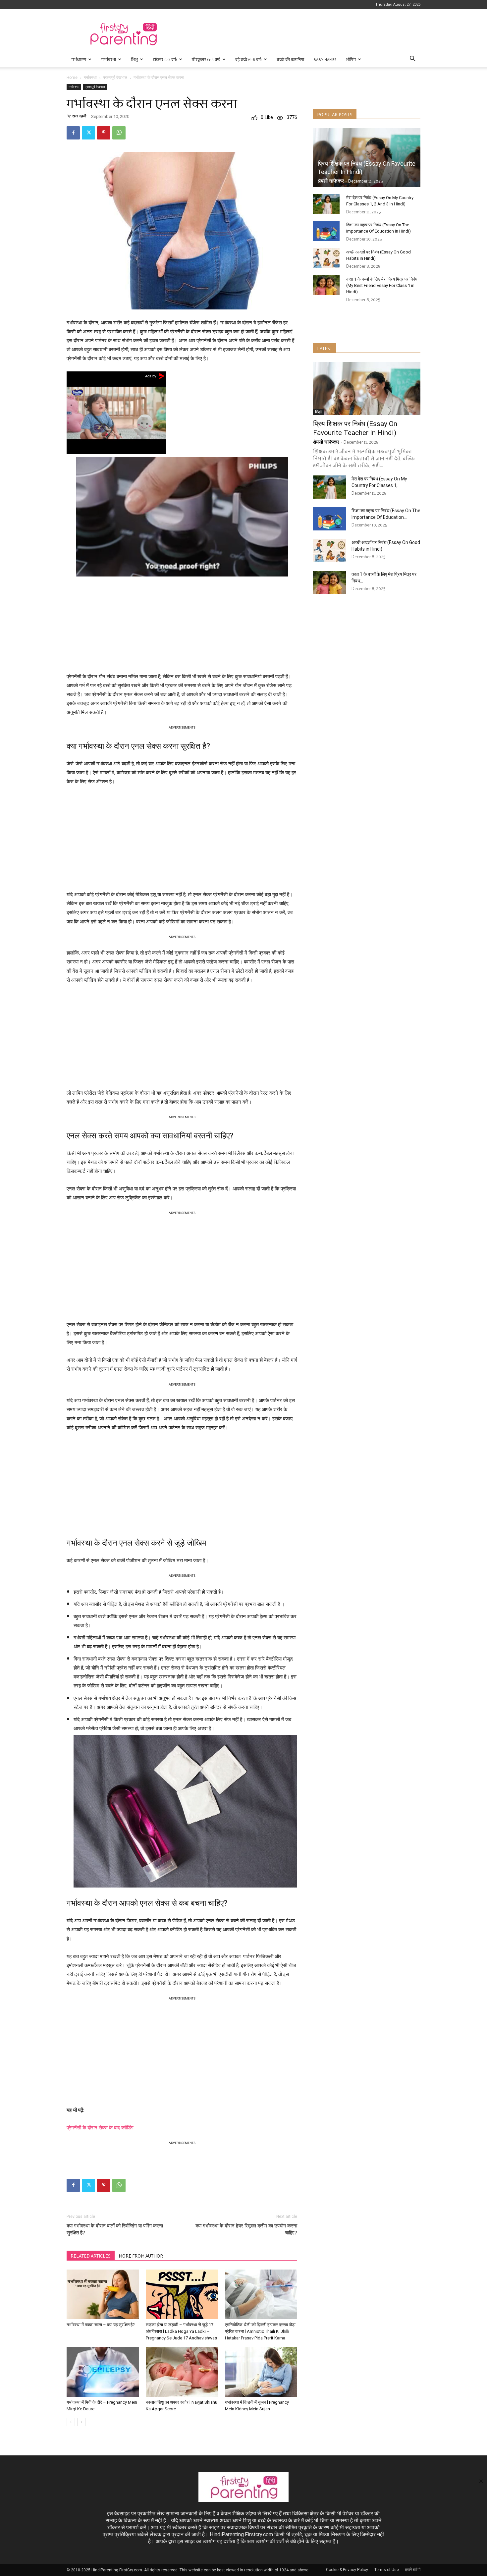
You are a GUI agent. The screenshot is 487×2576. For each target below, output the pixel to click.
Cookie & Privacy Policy (347, 2570)
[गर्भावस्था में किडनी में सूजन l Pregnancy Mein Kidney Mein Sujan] (261, 2372)
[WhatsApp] (119, 133)
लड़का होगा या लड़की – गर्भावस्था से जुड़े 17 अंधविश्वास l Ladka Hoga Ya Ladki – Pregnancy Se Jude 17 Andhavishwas (181, 2331)
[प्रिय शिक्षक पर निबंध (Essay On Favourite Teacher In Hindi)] (367, 158)
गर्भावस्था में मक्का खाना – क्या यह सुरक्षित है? (101, 2325)
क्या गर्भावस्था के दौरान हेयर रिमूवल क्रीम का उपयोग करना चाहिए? (246, 2229)
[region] (182, 623)
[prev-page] (71, 2422)
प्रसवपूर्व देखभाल (115, 78)
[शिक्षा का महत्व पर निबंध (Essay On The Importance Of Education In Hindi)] (326, 231)
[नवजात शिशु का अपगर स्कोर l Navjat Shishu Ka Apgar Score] (182, 2372)
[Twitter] (88, 133)
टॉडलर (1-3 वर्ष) (165, 59)
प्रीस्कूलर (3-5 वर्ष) (206, 59)
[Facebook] (73, 133)
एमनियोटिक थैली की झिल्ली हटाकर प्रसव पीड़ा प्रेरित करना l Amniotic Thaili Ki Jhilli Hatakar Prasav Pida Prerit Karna (260, 2331)
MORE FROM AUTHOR (141, 2256)
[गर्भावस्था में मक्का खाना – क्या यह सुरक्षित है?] (103, 2294)
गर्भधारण (79, 59)
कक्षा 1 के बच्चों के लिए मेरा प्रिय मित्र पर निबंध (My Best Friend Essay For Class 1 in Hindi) (382, 285)
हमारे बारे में (413, 2570)
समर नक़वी (79, 116)
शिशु (134, 59)
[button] (412, 59)
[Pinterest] (104, 133)
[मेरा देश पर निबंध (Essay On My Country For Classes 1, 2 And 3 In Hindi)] (326, 204)
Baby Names (325, 59)
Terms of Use (387, 2570)
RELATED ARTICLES (91, 2256)
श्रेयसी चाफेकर (331, 181)
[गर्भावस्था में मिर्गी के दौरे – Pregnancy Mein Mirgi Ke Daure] (103, 2372)
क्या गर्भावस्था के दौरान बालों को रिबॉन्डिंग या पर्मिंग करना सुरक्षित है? (115, 2229)
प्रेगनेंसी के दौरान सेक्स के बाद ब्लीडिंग (100, 2128)
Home (72, 78)
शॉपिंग (351, 59)
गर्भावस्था (108, 59)
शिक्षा (318, 412)
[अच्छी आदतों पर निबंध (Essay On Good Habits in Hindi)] (326, 258)
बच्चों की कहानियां (290, 59)
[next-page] (81, 2422)
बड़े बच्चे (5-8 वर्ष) (248, 59)
